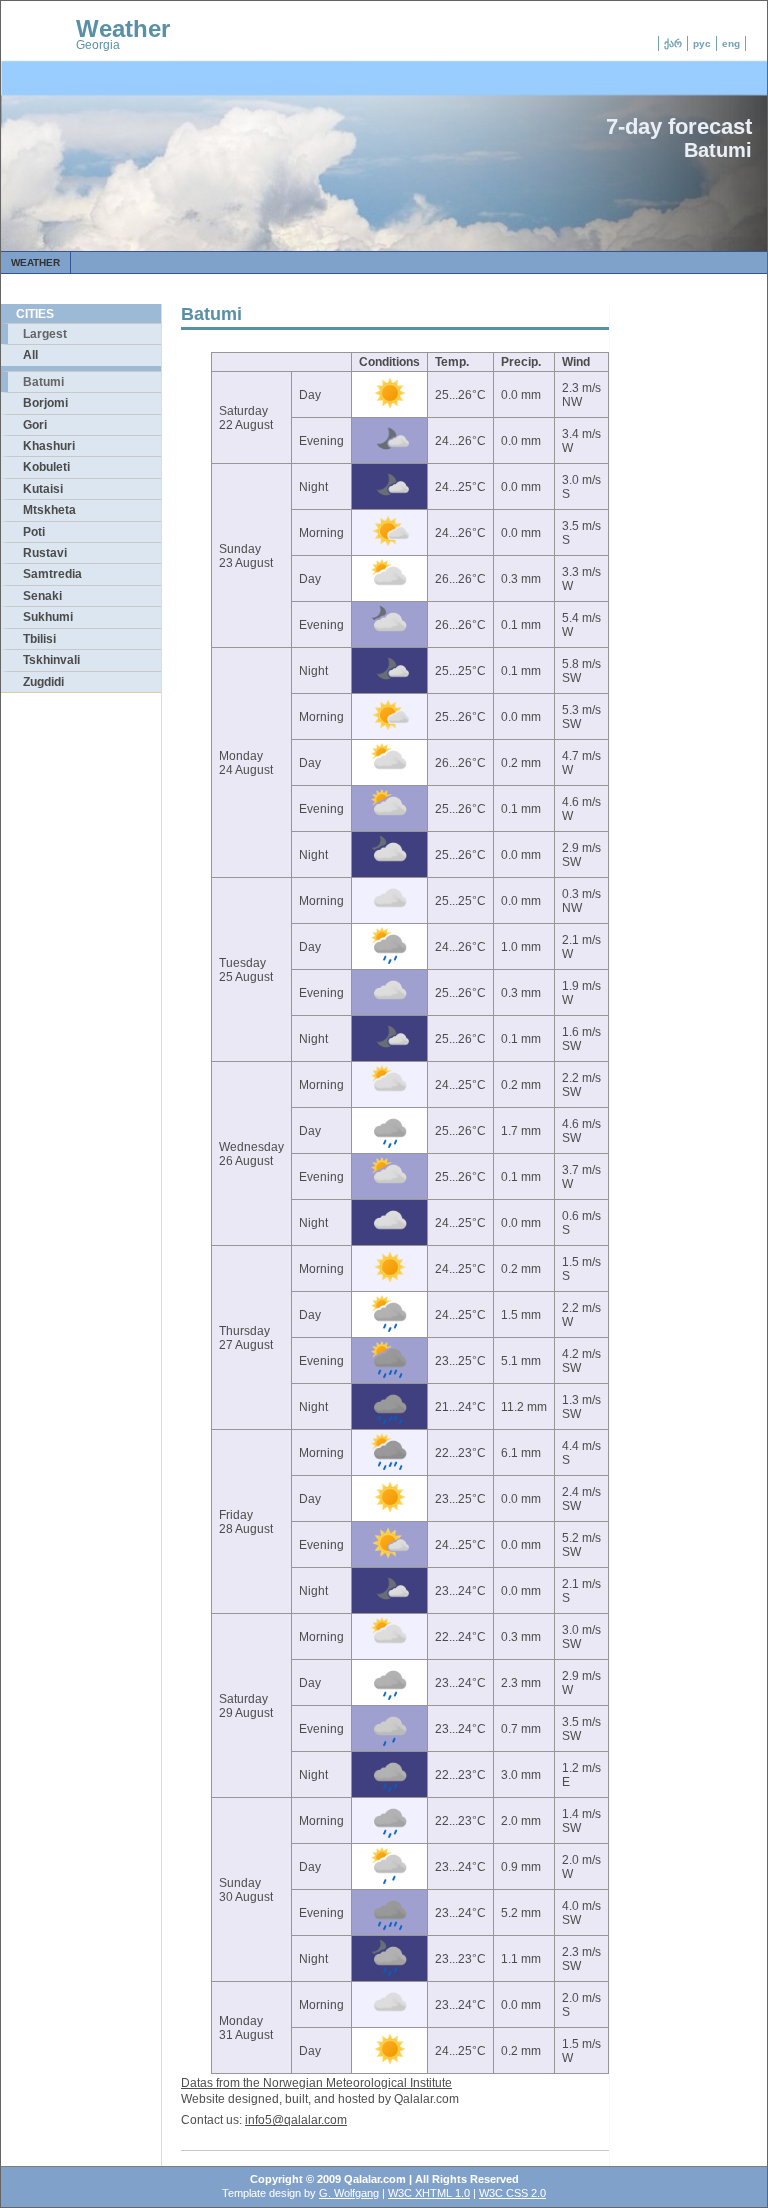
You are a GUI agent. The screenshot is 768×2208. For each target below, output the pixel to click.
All (30, 355)
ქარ (673, 43)
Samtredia (52, 574)
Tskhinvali (51, 660)
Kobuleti (46, 467)
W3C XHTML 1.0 (429, 2193)
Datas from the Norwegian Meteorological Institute (316, 2083)
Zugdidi (43, 682)
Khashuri (49, 446)
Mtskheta (49, 510)
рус (702, 43)
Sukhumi (48, 617)
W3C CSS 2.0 (512, 2193)
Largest (45, 334)
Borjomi (45, 403)
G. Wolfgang (349, 2193)
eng (731, 43)
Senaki (42, 596)
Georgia (98, 45)
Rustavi (45, 553)
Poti (34, 532)
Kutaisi (43, 489)
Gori (35, 425)
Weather (123, 28)
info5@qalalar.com (296, 2120)
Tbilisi (39, 639)
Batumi (43, 382)
